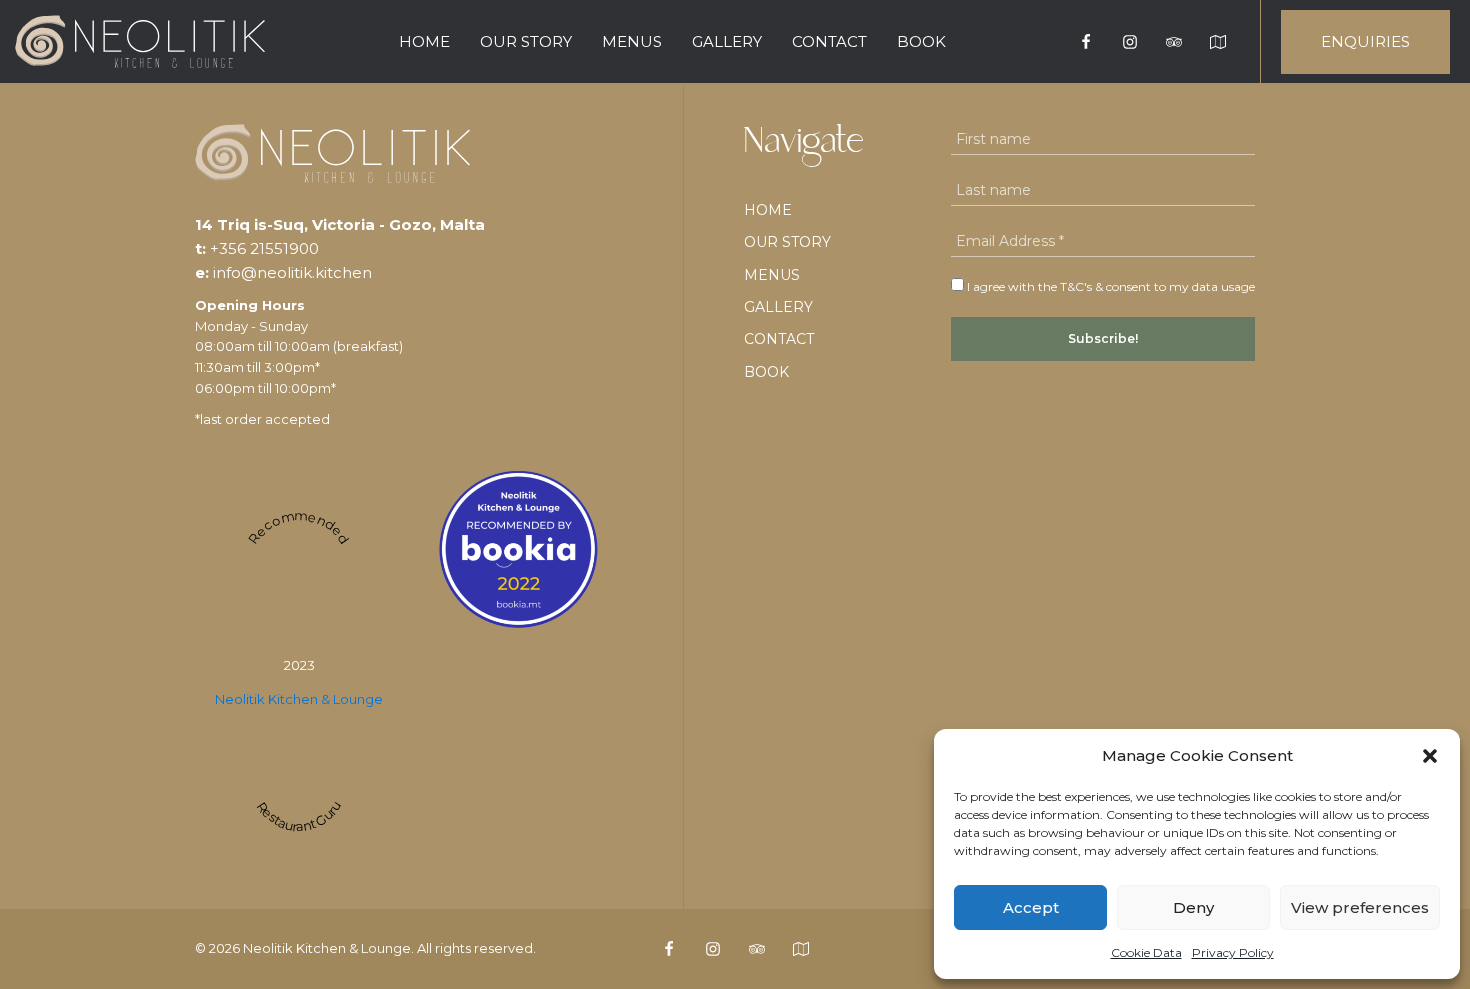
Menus (632, 41)
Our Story (526, 41)
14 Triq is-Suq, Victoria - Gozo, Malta (340, 224)
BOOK (921, 41)
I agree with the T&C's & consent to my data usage (1109, 286)
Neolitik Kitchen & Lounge (299, 699)
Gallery (727, 41)
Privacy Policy (1233, 952)
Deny (1193, 907)
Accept (1031, 907)
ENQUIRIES (1365, 41)
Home (424, 41)
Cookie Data (1146, 952)
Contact (829, 41)
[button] (1430, 756)
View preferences (1360, 907)
